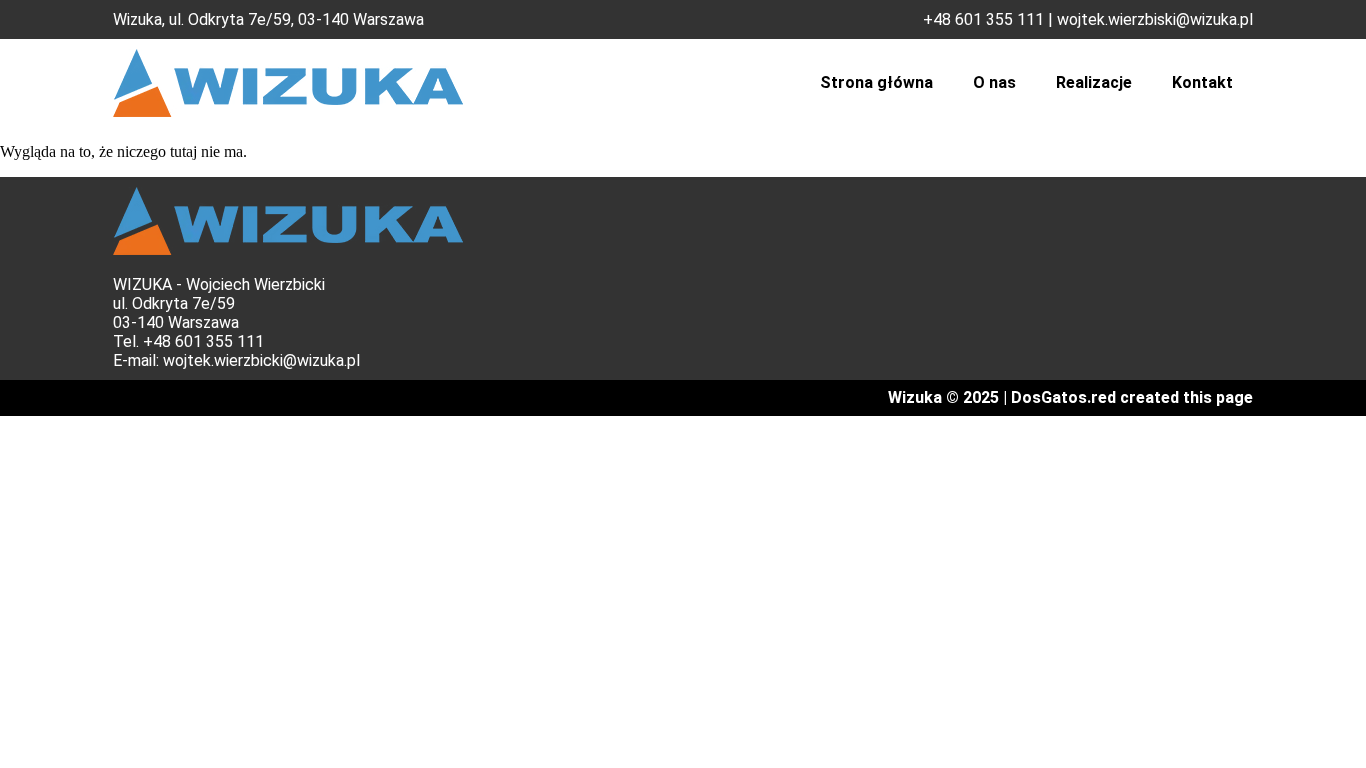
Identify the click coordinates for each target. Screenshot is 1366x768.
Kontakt (1202, 82)
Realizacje (1094, 82)
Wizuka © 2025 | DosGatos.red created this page (1070, 397)
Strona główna (876, 82)
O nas (994, 82)
